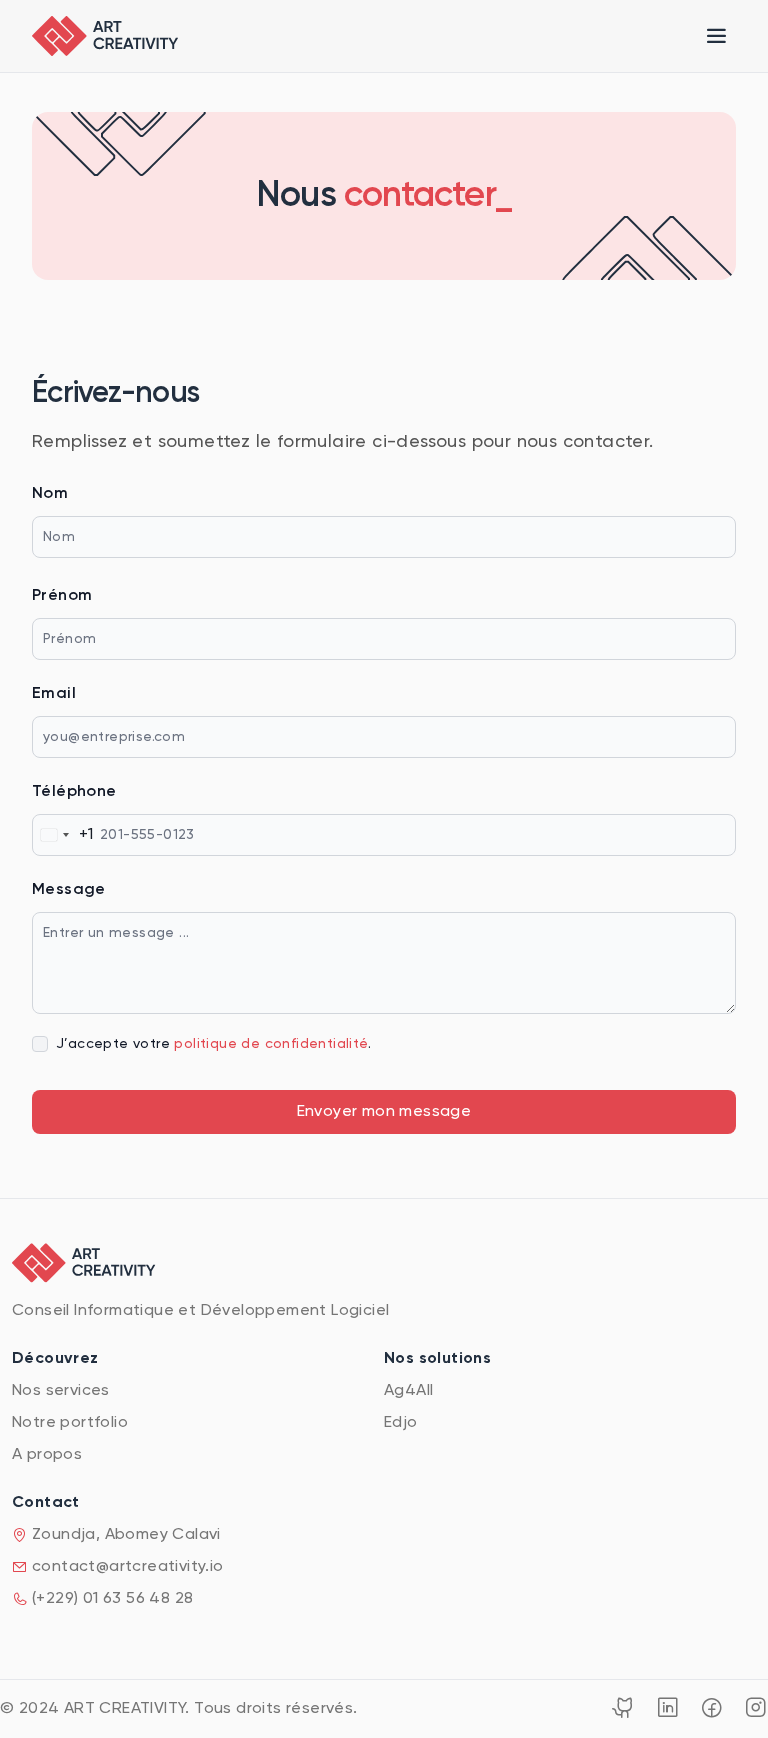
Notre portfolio (70, 1423)
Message (69, 890)
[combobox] (63, 835)
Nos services (61, 1391)
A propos (47, 1455)
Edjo (401, 1423)
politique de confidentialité (270, 1044)
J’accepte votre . (213, 1044)
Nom (50, 494)
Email (54, 694)
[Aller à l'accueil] (105, 36)
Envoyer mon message (384, 1112)
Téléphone (74, 792)
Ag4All (408, 1391)
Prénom (62, 596)
